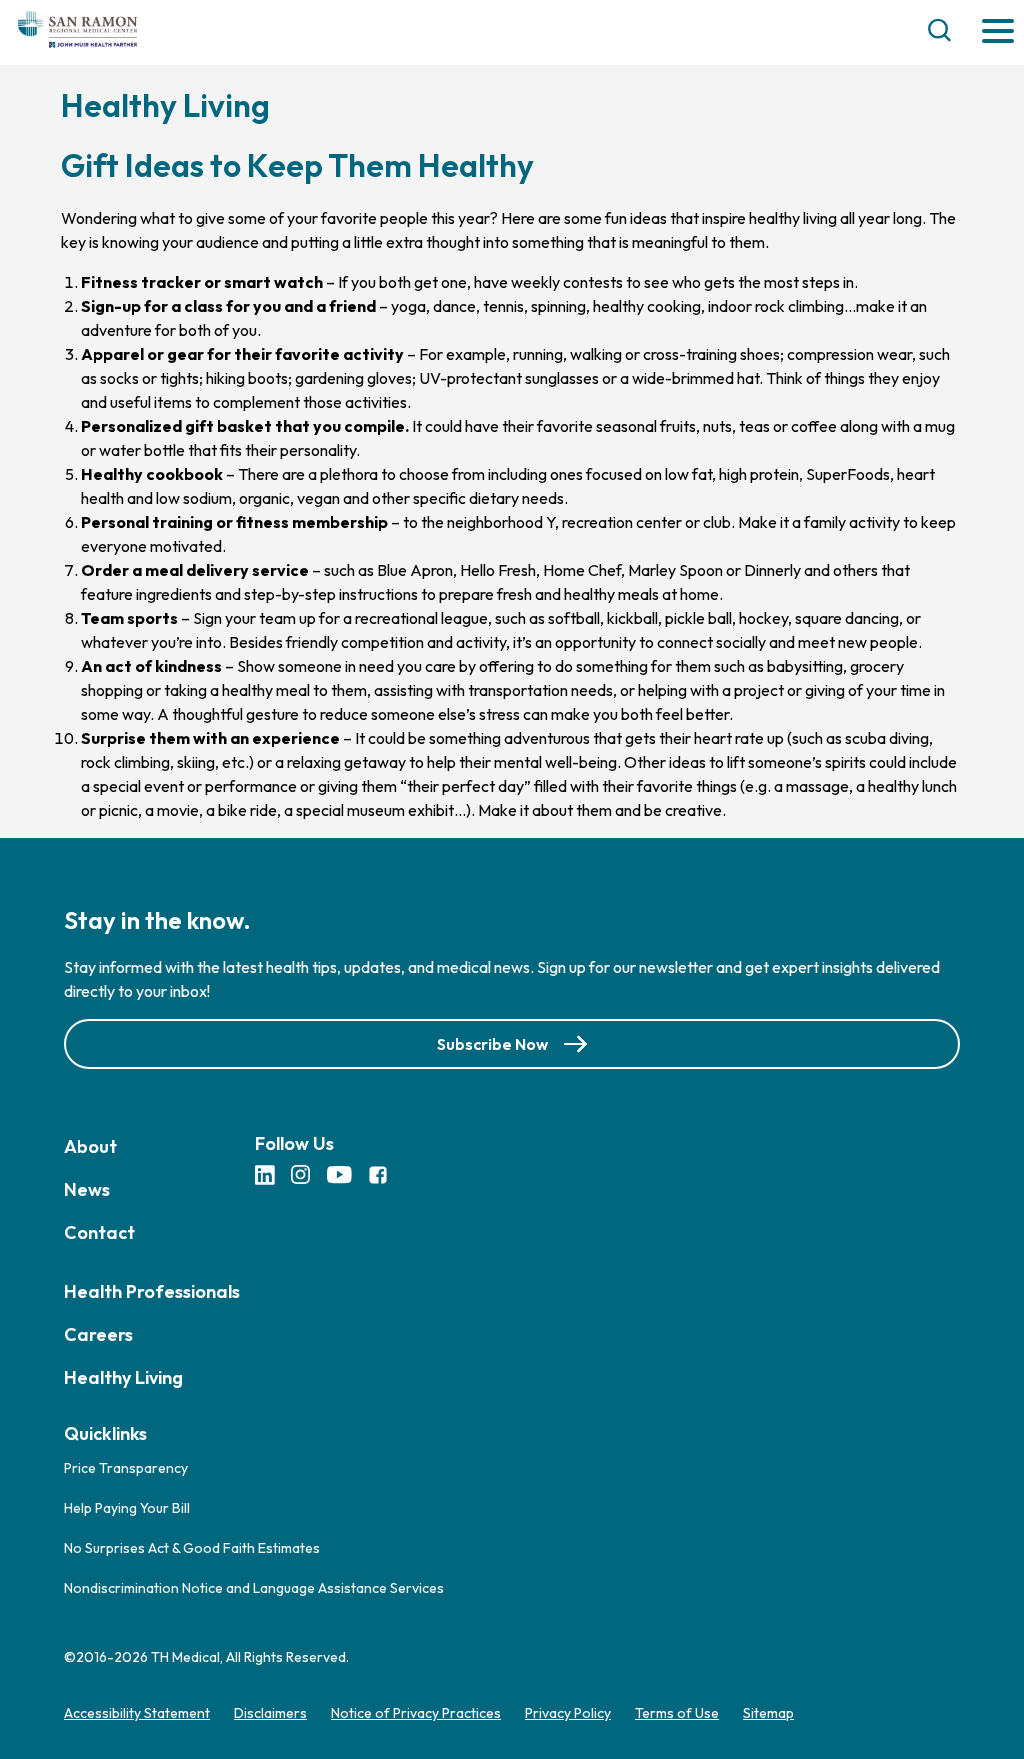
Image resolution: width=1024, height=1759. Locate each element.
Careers (98, 1334)
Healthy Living (123, 1377)
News (87, 1189)
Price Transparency (126, 1468)
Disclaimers (270, 1713)
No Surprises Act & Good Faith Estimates (192, 1548)
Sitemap (768, 1713)
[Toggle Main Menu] (998, 32)
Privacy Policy (568, 1713)
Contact (99, 1232)
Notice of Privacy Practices (416, 1713)
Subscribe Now (492, 1044)
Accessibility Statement (137, 1713)
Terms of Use (677, 1713)
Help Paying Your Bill (127, 1508)
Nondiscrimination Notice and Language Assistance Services (254, 1588)
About (90, 1146)
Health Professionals (152, 1291)
